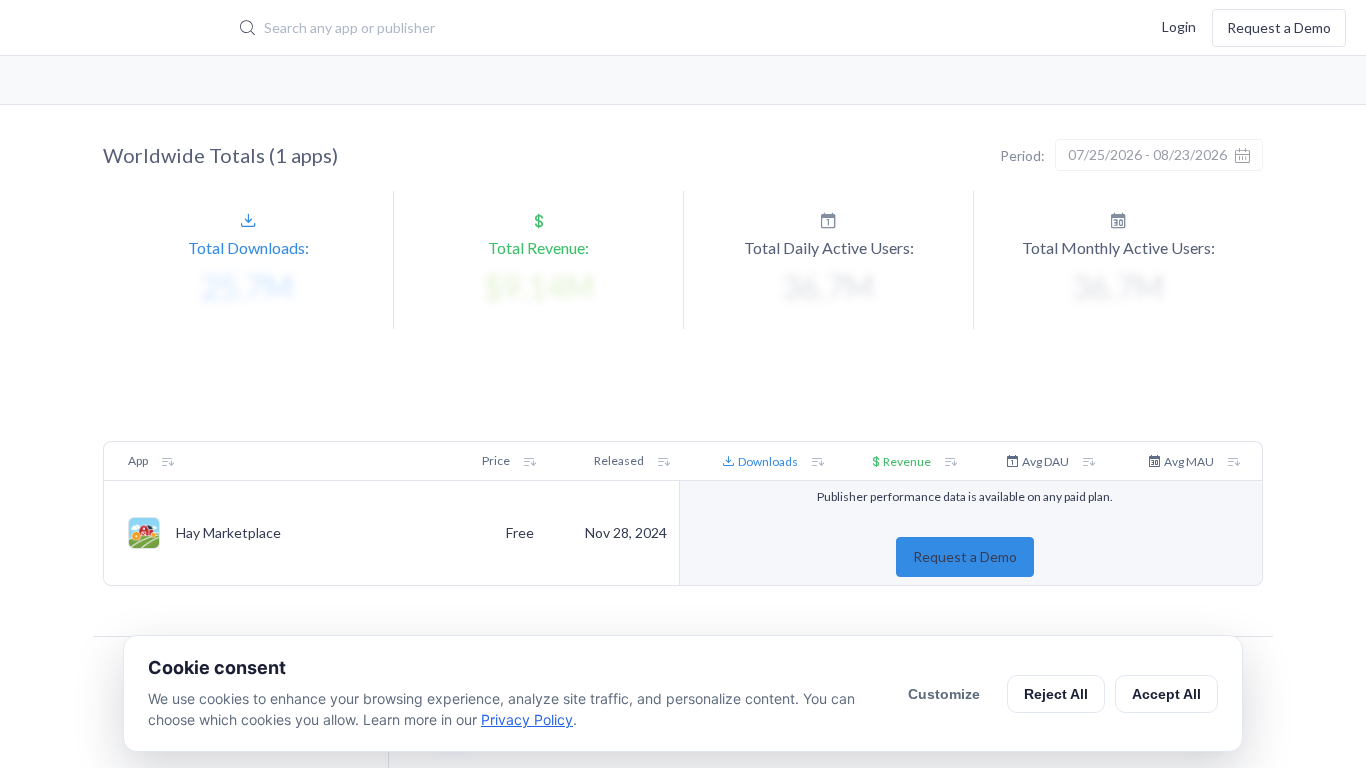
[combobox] (584, 28)
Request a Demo (1279, 27)
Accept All (1166, 694)
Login (1179, 25)
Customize (944, 694)
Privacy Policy (527, 719)
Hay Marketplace (228, 533)
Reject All (1056, 694)
